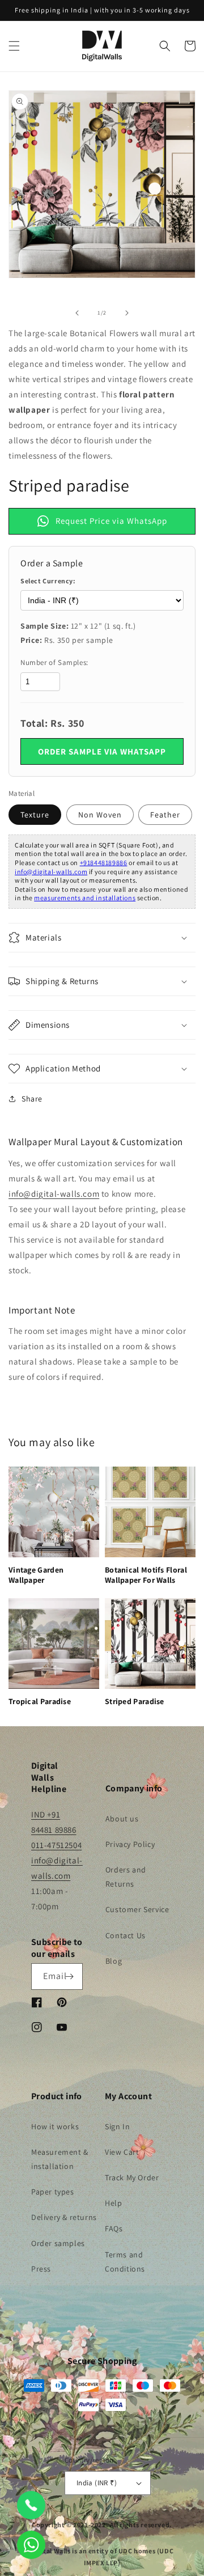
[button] (14, 46)
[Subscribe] (70, 1977)
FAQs (114, 2228)
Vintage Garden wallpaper (36, 1575)
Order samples (58, 2243)
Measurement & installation (60, 2159)
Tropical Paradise (40, 1701)
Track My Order (132, 2177)
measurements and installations (85, 898)
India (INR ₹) (97, 2483)
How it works (55, 2126)
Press (41, 2269)
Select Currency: (48, 581)
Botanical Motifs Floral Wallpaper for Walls (146, 1575)
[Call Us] (31, 2505)
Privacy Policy (130, 1844)
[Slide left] (77, 313)
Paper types (53, 2192)
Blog (114, 1961)
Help (113, 2203)
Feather (165, 815)
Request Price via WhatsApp (111, 521)
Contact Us (126, 1935)
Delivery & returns (64, 2217)
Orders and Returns (126, 1877)
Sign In (117, 2126)
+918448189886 (104, 863)
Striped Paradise (135, 1701)
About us (122, 1819)
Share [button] (32, 1099)
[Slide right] (127, 313)
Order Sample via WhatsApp (102, 751)
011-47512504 (56, 1845)
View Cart (122, 2152)
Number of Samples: (54, 662)
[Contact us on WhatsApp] (31, 2545)
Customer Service (137, 1909)
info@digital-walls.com (51, 872)
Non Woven (100, 815)
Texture (35, 815)
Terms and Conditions (125, 2262)
